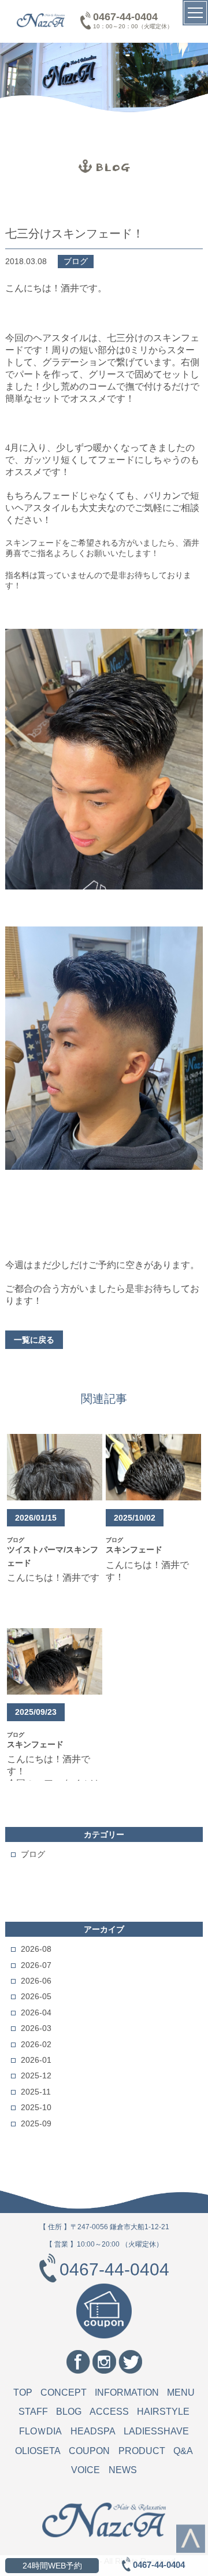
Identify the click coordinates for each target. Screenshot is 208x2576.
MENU (181, 2392)
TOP (23, 2392)
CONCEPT (64, 2392)
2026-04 (36, 2012)
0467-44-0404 (125, 17)
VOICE (86, 2470)
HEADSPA (93, 2431)
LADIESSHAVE (156, 2431)
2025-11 (36, 2092)
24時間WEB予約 (52, 2566)
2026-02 (36, 2044)
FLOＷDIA (40, 2431)
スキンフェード (134, 1550)
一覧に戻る (34, 1340)
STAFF (33, 2412)
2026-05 (36, 1996)
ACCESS (109, 2412)
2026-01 (36, 2060)
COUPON (89, 2451)
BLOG (69, 2412)
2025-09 (36, 2123)
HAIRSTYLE (163, 2412)
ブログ (33, 1854)
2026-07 (36, 1965)
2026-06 (36, 1981)
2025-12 (36, 2075)
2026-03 (36, 2028)
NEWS (123, 2470)
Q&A (183, 2451)
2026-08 (36, 1949)
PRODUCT (142, 2451)
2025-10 (36, 2107)
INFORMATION (127, 2392)
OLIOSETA (38, 2451)
